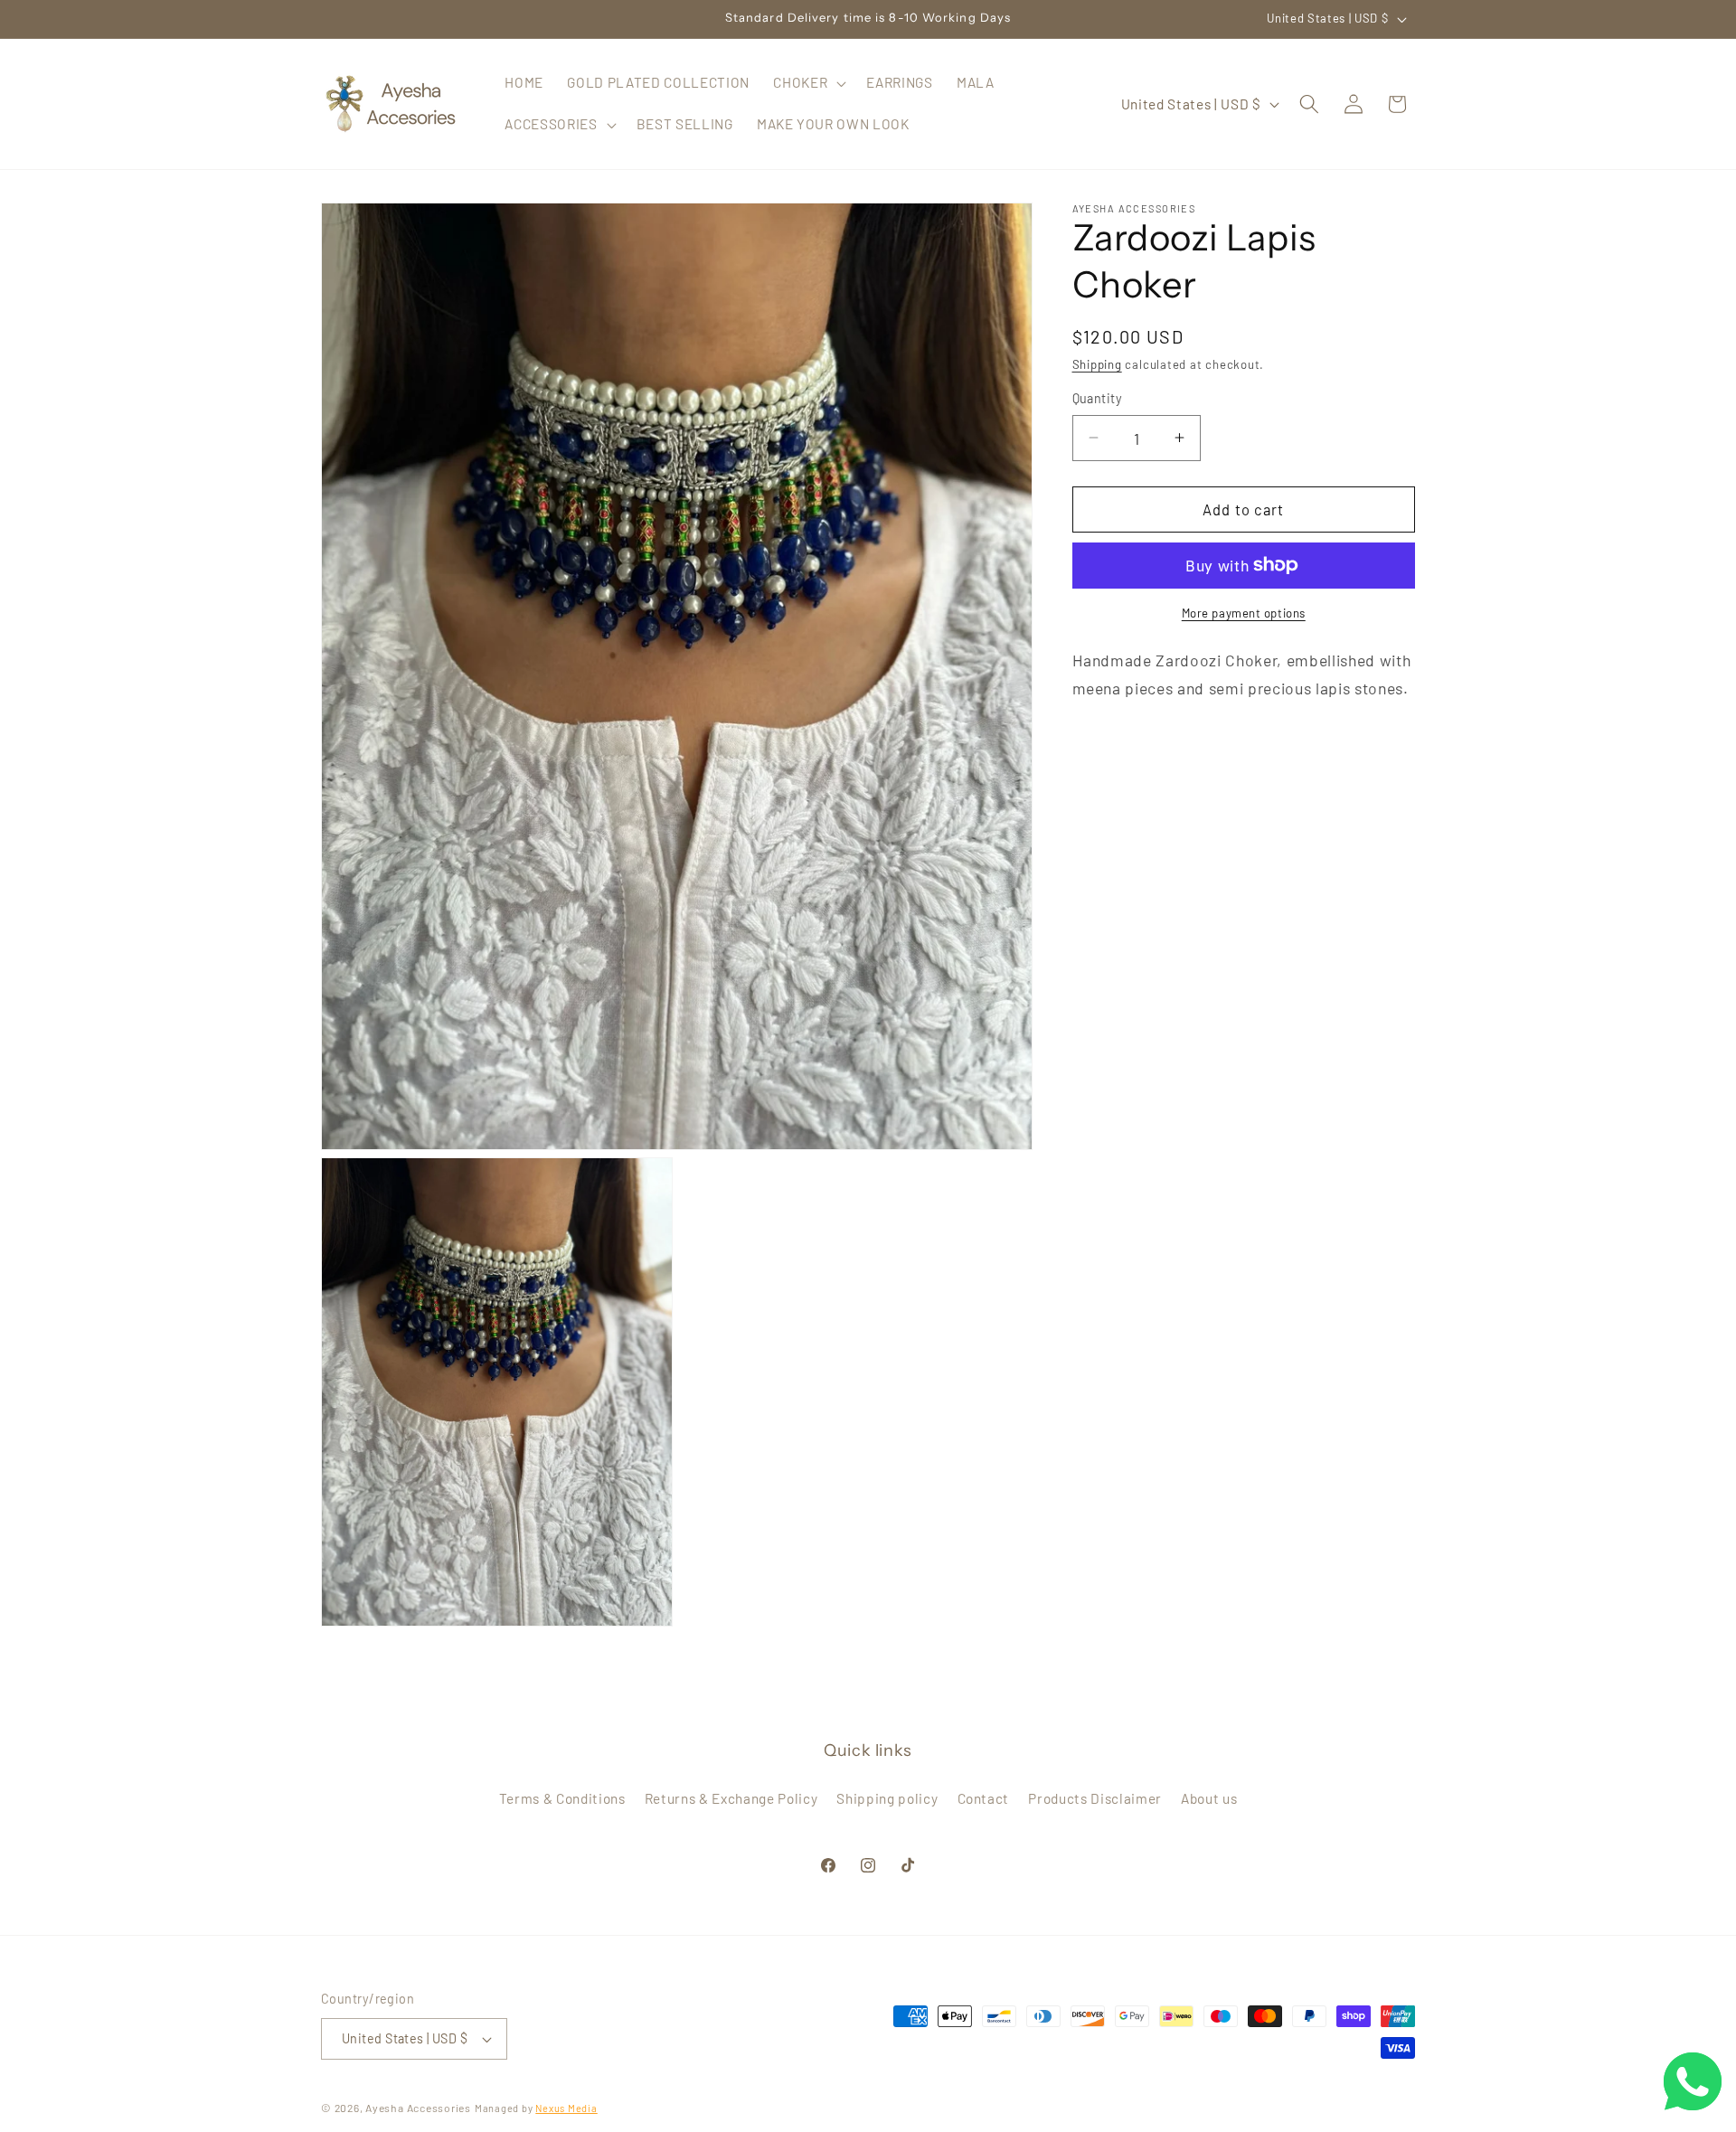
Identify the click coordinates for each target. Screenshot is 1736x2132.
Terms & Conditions (562, 1798)
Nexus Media (566, 2108)
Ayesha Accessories (418, 2108)
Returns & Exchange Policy (731, 1798)
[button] (808, 83)
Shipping (1097, 364)
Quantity (1098, 398)
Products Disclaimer (1095, 1798)
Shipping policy (887, 1798)
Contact (984, 1798)
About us (1209, 1798)
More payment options (1244, 612)
